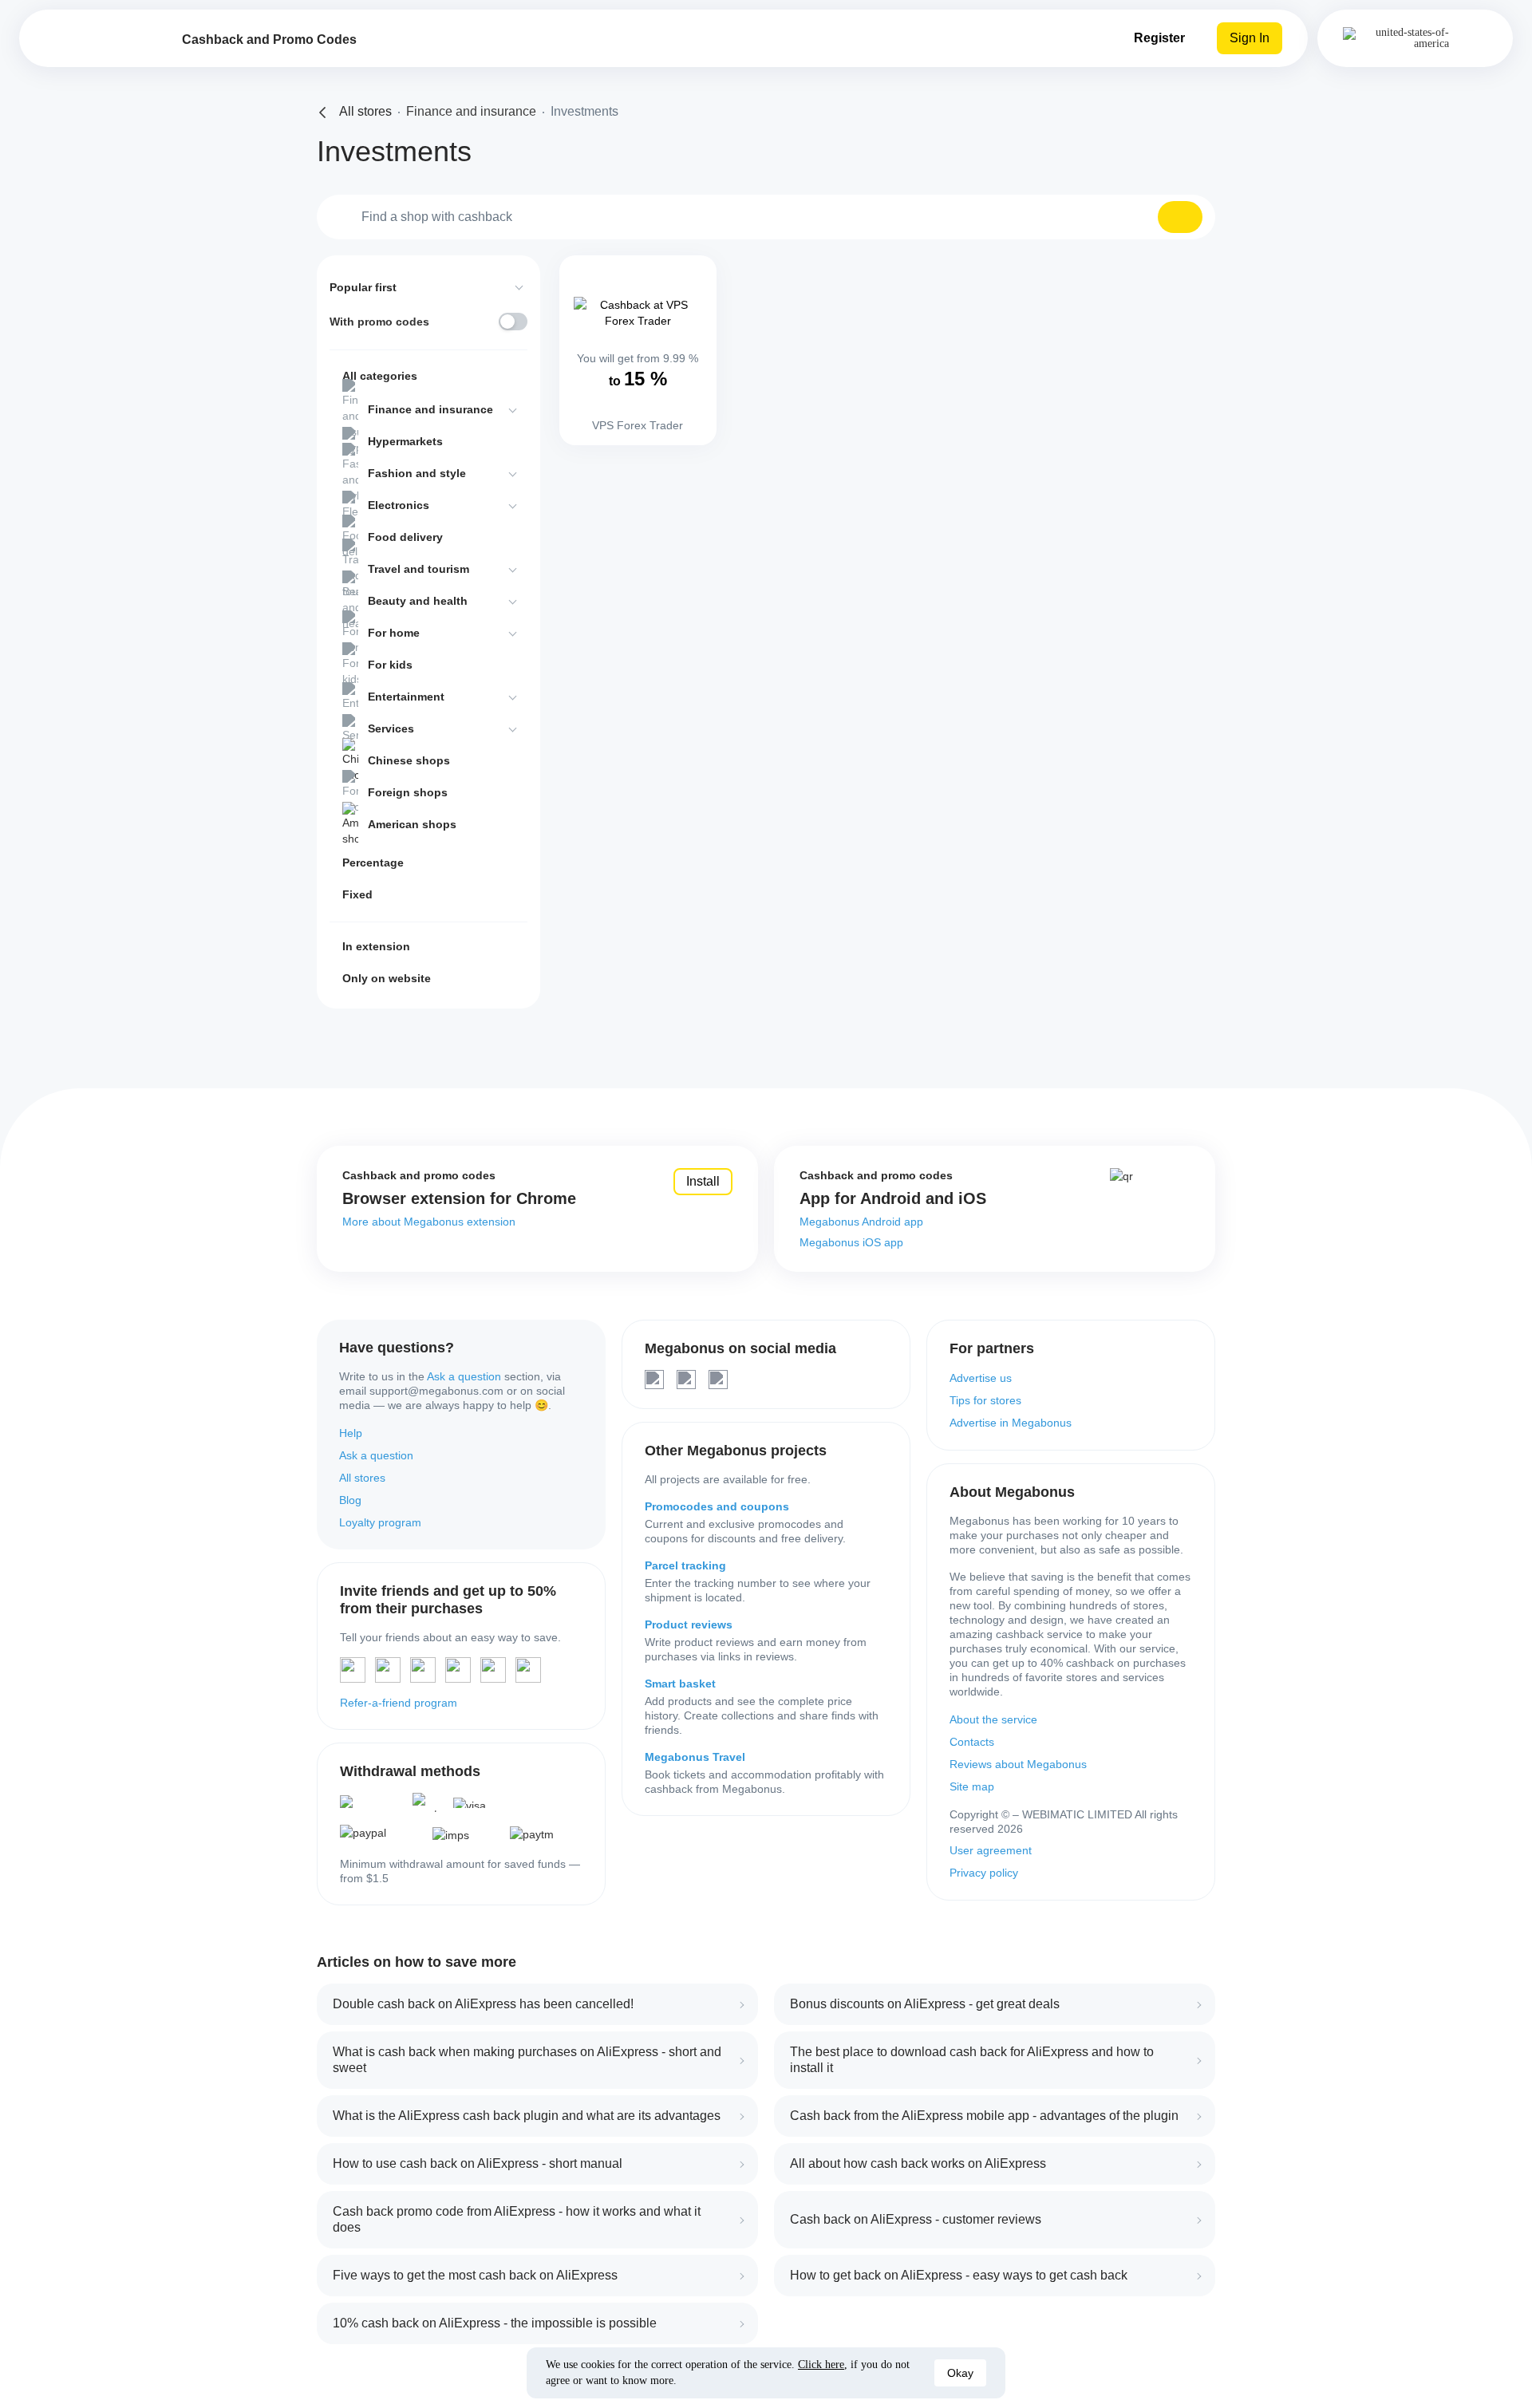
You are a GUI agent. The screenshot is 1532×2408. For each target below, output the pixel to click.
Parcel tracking (685, 1565)
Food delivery (405, 537)
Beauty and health (418, 601)
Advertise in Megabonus (1011, 1423)
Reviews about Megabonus (1018, 1764)
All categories (380, 376)
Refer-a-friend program (399, 1703)
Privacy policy (984, 1873)
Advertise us (981, 1378)
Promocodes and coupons (717, 1506)
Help (351, 1433)
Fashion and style (417, 473)
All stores (362, 1478)
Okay (960, 2373)
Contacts (972, 1742)
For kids (390, 665)
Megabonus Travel (695, 1757)
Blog (350, 1500)
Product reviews (689, 1624)
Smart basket (680, 1684)
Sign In (1250, 38)
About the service (993, 1719)
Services (391, 728)
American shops (412, 824)
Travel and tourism (419, 569)
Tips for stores (985, 1400)
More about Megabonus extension (429, 1222)
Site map (972, 1786)
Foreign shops (408, 792)
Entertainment (406, 697)
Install (703, 1181)
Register (1159, 38)
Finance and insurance (430, 409)
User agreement (991, 1850)
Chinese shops (409, 760)
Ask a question (464, 1376)
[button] (1180, 217)
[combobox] (766, 217)
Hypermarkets (405, 441)
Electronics (399, 505)
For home (394, 633)
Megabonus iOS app (851, 1242)
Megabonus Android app (861, 1222)
